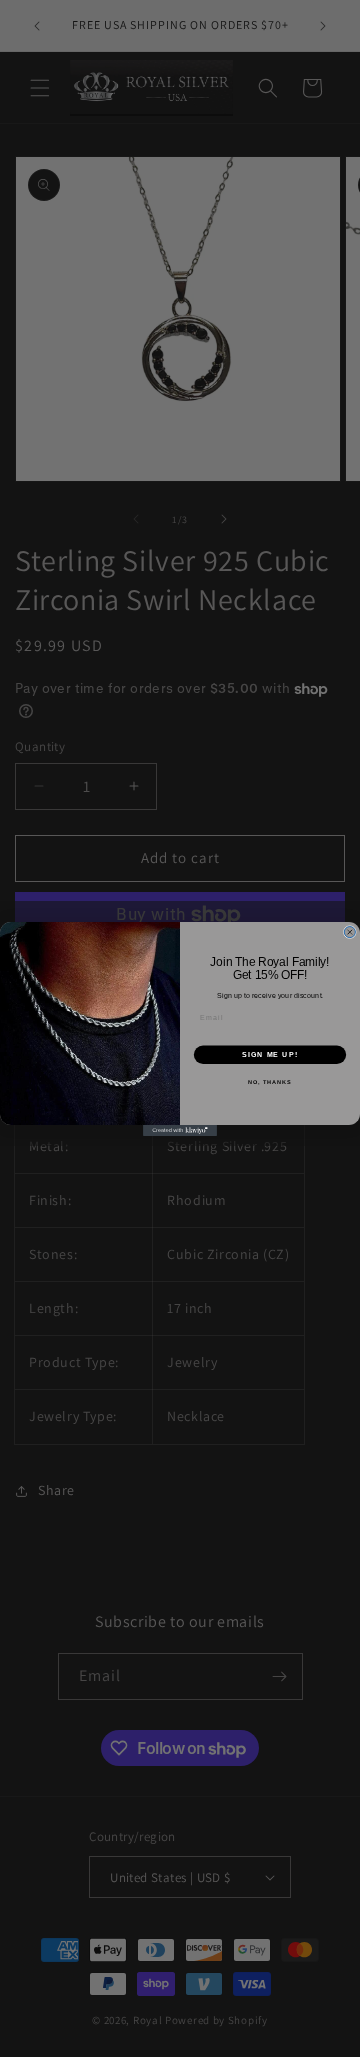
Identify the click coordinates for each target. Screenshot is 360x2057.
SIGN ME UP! (270, 1054)
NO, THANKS (270, 1082)
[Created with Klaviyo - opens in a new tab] (180, 1130)
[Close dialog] (349, 931)
